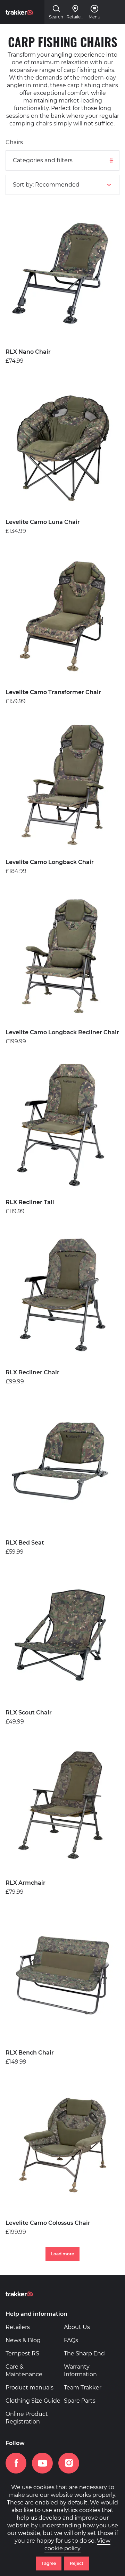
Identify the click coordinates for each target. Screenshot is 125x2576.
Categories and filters (43, 160)
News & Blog (23, 2340)
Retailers (18, 2327)
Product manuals (30, 2388)
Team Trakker (83, 2388)
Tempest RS (22, 2353)
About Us (77, 2327)
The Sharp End (84, 2353)
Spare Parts (80, 2401)
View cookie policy (77, 2545)
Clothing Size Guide (33, 2401)
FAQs (71, 2340)
